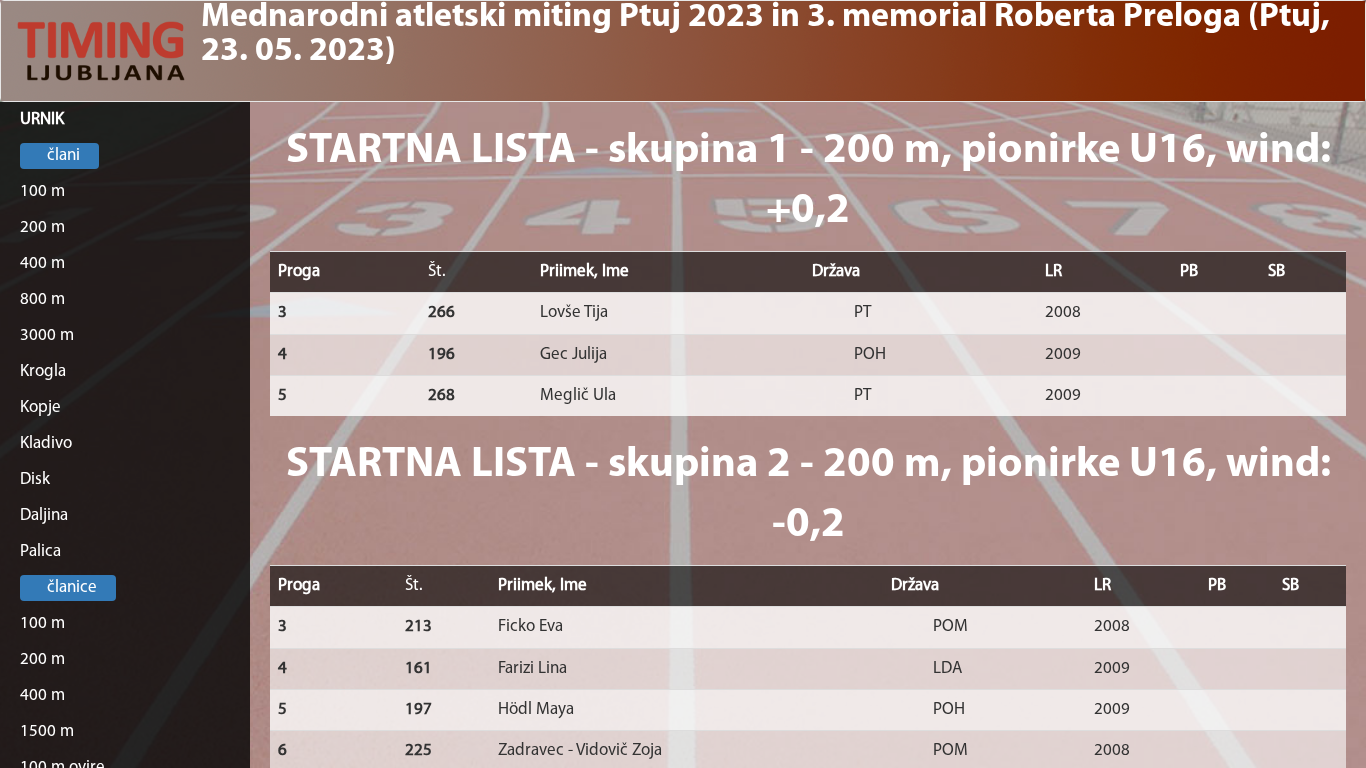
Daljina (44, 515)
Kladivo (46, 443)
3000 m (47, 335)
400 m (42, 263)
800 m (42, 299)
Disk (35, 479)
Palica (40, 551)
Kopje (40, 407)
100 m (42, 191)
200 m (42, 227)
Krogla (43, 371)
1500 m (47, 731)
